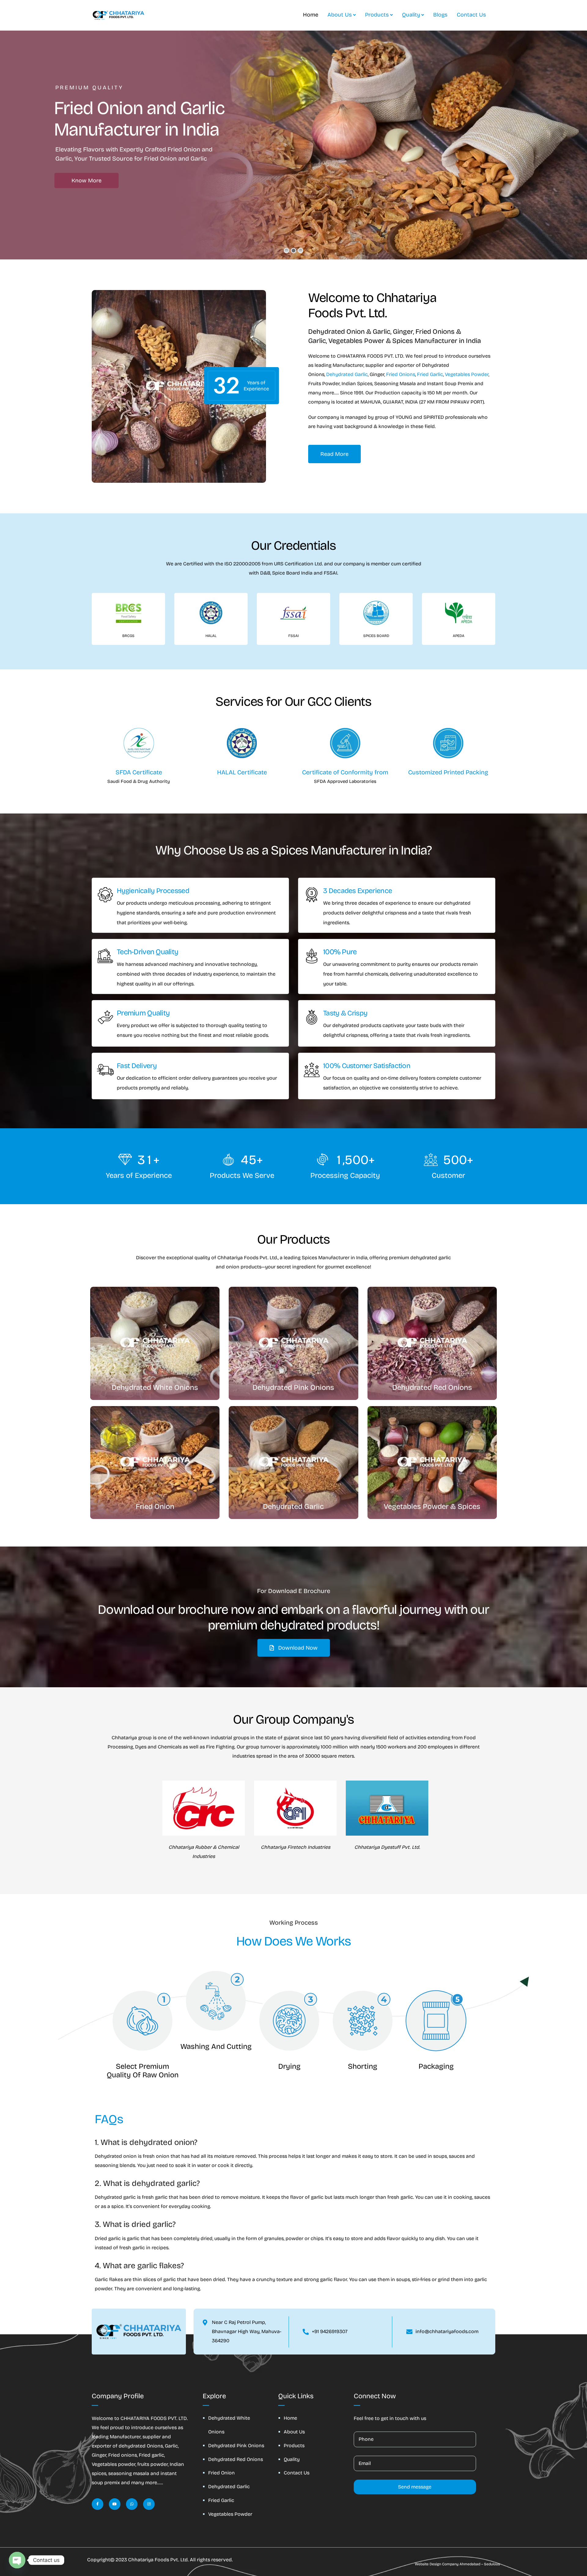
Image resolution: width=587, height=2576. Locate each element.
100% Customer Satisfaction (367, 1066)
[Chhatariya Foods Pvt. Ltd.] (118, 15)
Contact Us (471, 15)
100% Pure (340, 952)
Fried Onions (401, 374)
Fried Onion (222, 2473)
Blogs (440, 15)
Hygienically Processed (153, 891)
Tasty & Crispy (345, 1013)
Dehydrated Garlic (347, 374)
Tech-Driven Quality (148, 952)
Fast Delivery (137, 1066)
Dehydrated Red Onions (236, 2459)
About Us (340, 15)
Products (377, 15)
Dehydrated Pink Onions (236, 2446)
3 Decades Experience (358, 891)
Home (311, 15)
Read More (334, 454)
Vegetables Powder (467, 374)
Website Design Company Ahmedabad (448, 2564)
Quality (411, 15)
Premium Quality (143, 1013)
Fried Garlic (430, 374)
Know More (87, 181)
